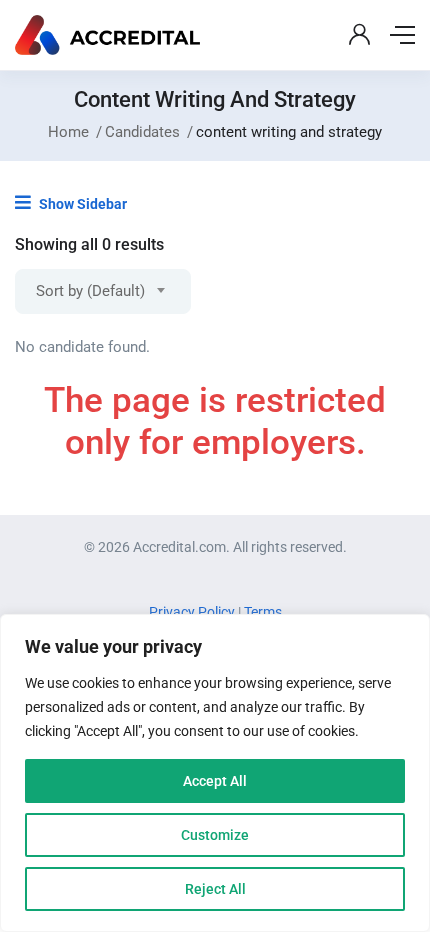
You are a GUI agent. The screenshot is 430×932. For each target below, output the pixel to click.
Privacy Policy (193, 612)
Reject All (215, 889)
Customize (215, 835)
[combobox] (103, 291)
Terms (263, 612)
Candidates (142, 132)
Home (68, 132)
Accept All (215, 781)
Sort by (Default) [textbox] (90, 291)
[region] (215, 773)
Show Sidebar (81, 204)
